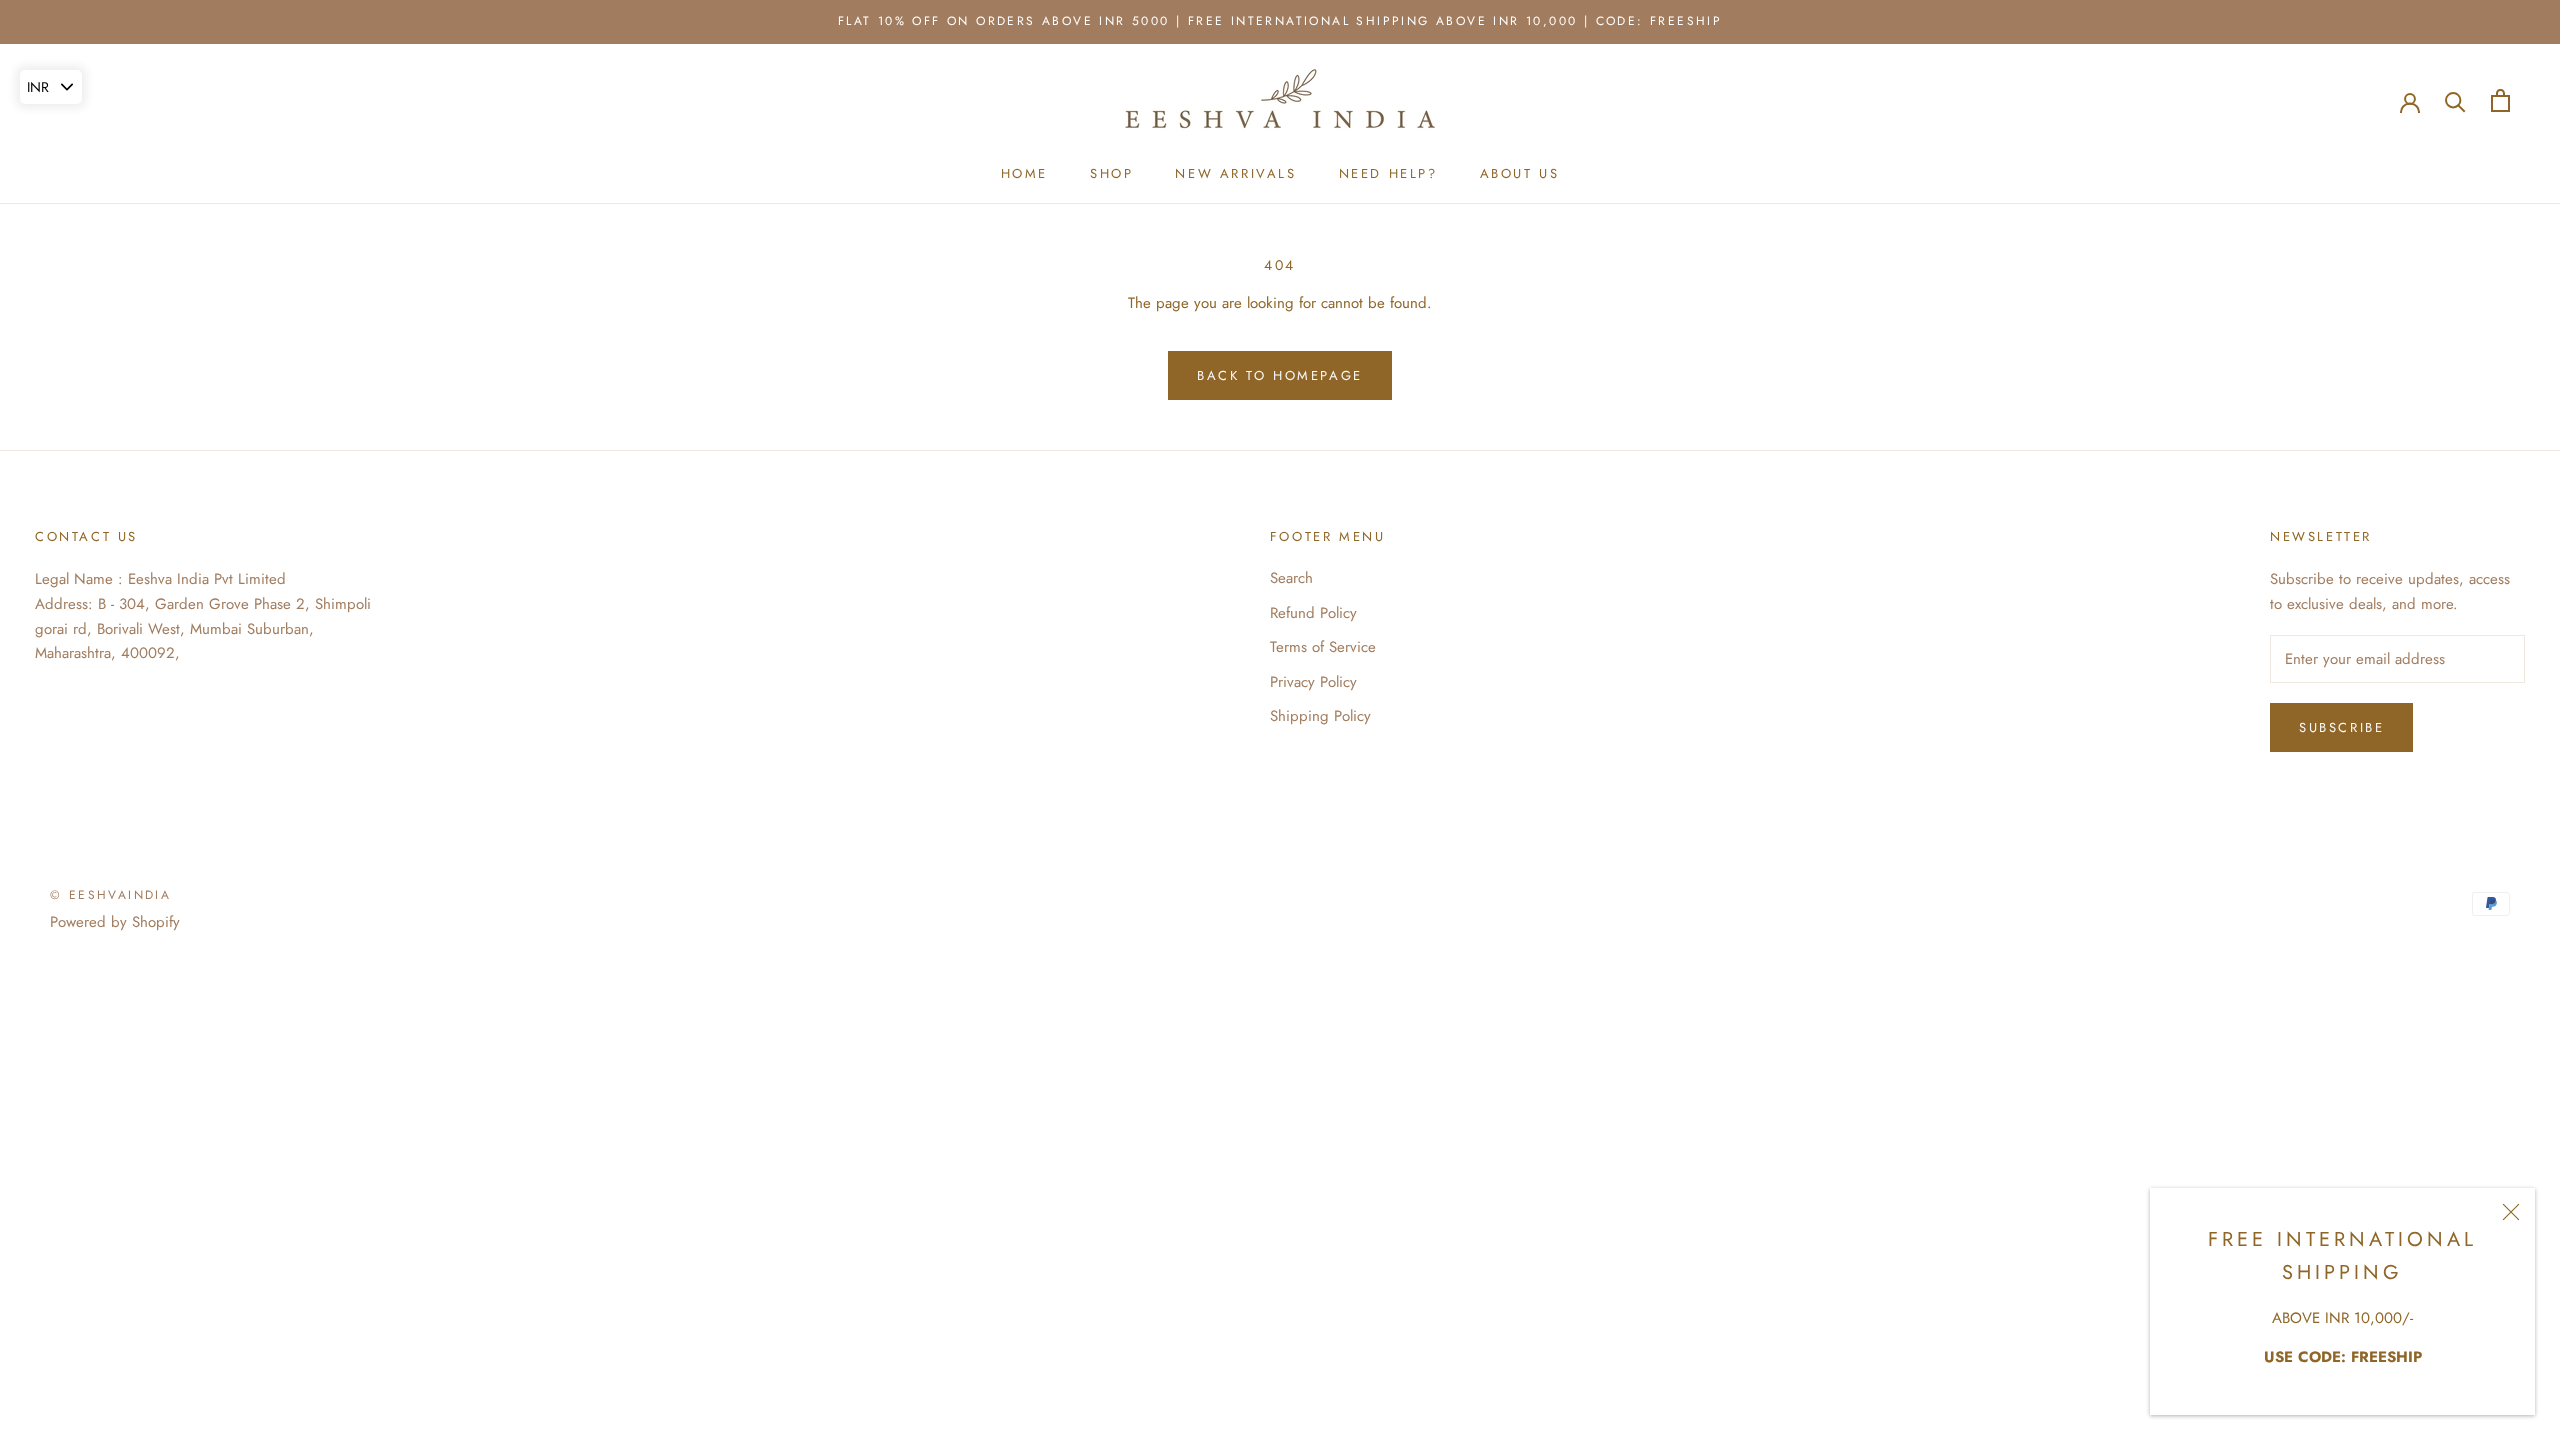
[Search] (2455, 100)
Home (1024, 173)
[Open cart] (2500, 100)
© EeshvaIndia (110, 895)
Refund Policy (1313, 613)
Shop (1111, 173)
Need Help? (1388, 173)
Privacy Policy (1313, 682)
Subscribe (2341, 727)
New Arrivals (1235, 173)
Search (1291, 578)
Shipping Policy (1320, 716)
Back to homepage (1280, 375)
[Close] (2511, 1212)
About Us (1520, 173)
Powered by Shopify (115, 922)
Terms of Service (1323, 647)
